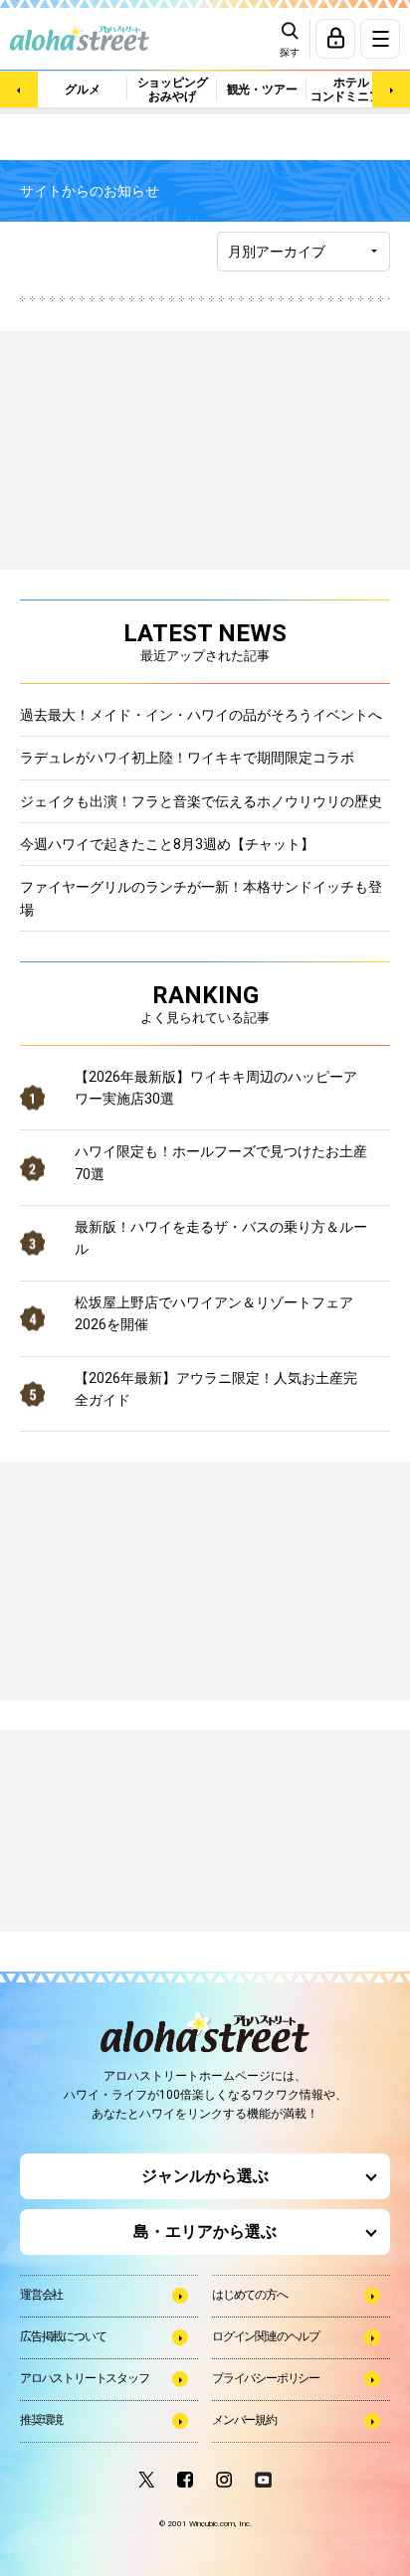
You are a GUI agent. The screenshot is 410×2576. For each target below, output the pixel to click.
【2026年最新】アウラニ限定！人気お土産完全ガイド (216, 1389)
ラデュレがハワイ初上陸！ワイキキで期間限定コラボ (187, 758)
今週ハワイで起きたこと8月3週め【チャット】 (167, 844)
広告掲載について (63, 2336)
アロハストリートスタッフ (85, 2378)
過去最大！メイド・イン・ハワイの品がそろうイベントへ (201, 715)
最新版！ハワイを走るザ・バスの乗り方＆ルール (221, 1238)
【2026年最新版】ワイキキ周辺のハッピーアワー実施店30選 (216, 1088)
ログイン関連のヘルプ (266, 2336)
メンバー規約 (244, 2420)
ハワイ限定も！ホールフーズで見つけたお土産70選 (221, 1162)
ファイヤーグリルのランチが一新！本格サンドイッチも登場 (201, 898)
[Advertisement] (119, 1832)
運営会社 (41, 2295)
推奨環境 (41, 2420)
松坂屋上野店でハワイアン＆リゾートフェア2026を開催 (214, 1313)
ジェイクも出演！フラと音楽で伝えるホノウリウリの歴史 (201, 801)
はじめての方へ (250, 2295)
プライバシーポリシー (266, 2378)
